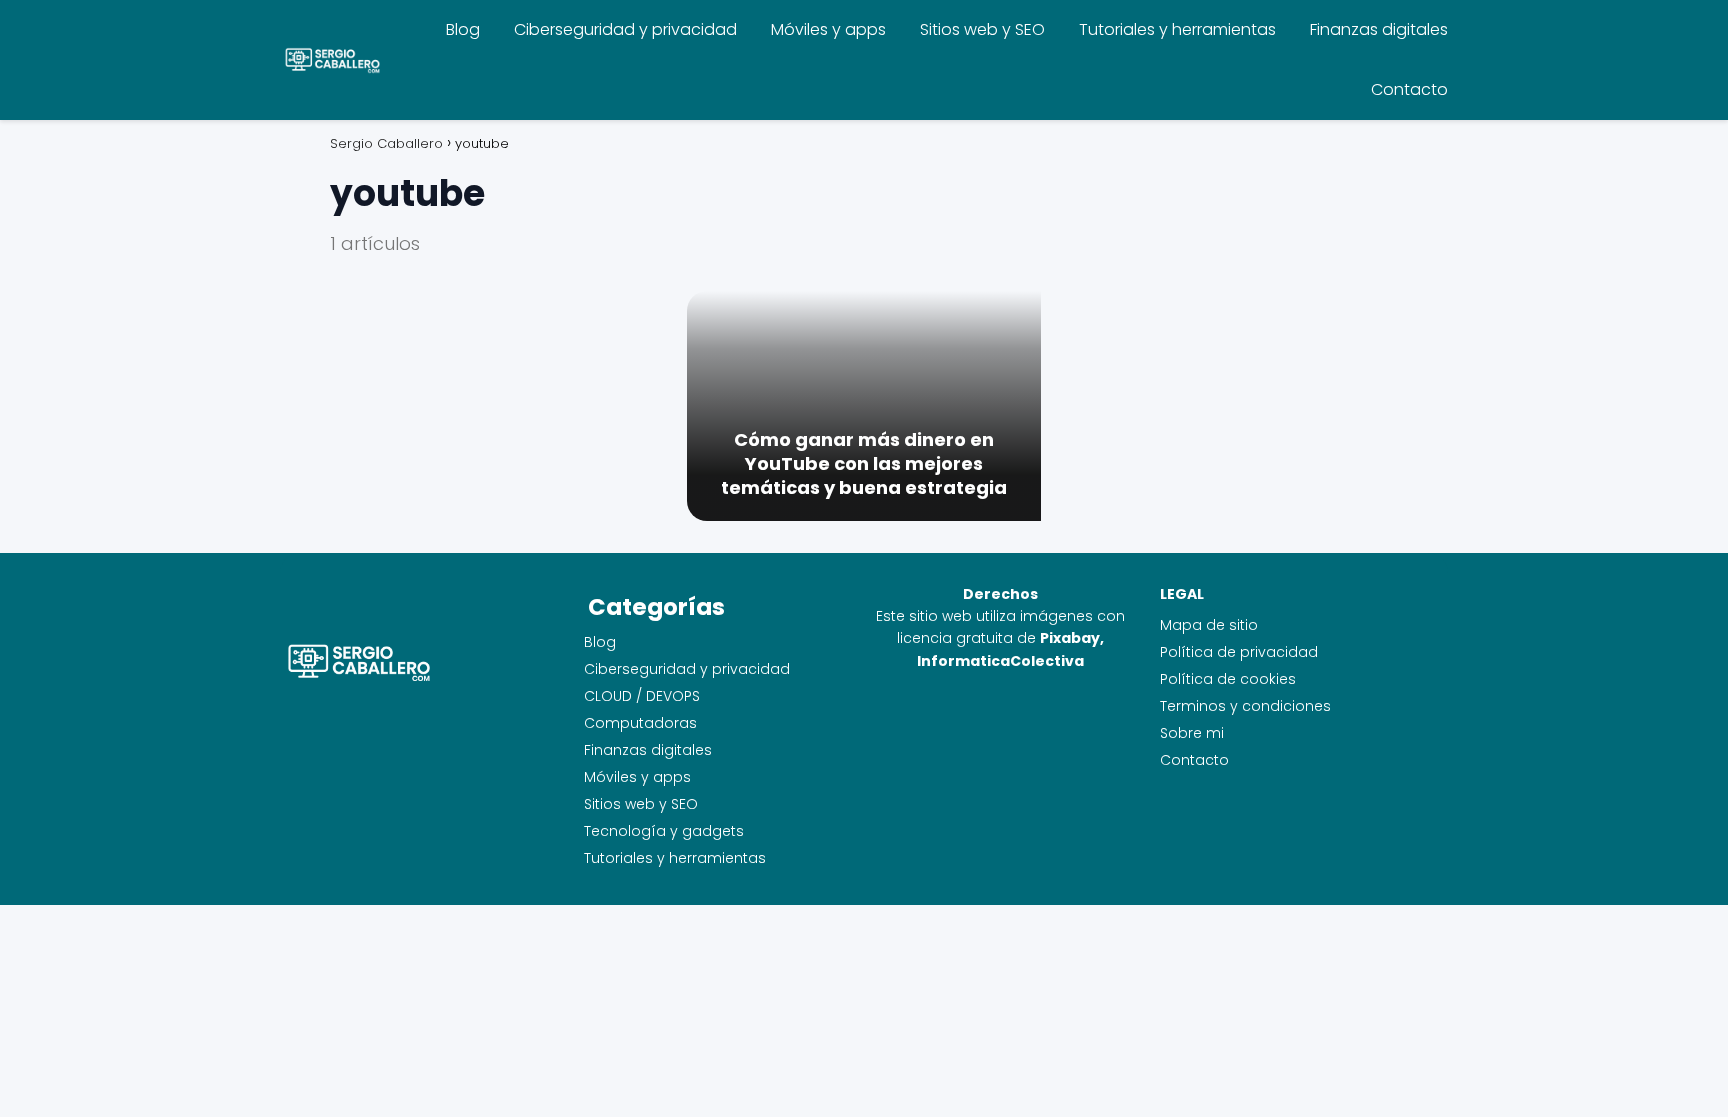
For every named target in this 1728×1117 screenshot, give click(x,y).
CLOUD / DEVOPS (642, 696)
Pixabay (1070, 638)
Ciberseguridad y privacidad (625, 29)
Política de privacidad (1239, 652)
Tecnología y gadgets (664, 831)
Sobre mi (1192, 733)
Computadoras (640, 723)
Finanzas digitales (1379, 29)
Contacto (1409, 89)
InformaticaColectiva (1000, 661)
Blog (463, 29)
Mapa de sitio (1209, 625)
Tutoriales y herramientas (1177, 29)
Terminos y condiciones (1245, 706)
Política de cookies (1228, 679)
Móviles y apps (828, 29)
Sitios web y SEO (982, 29)
